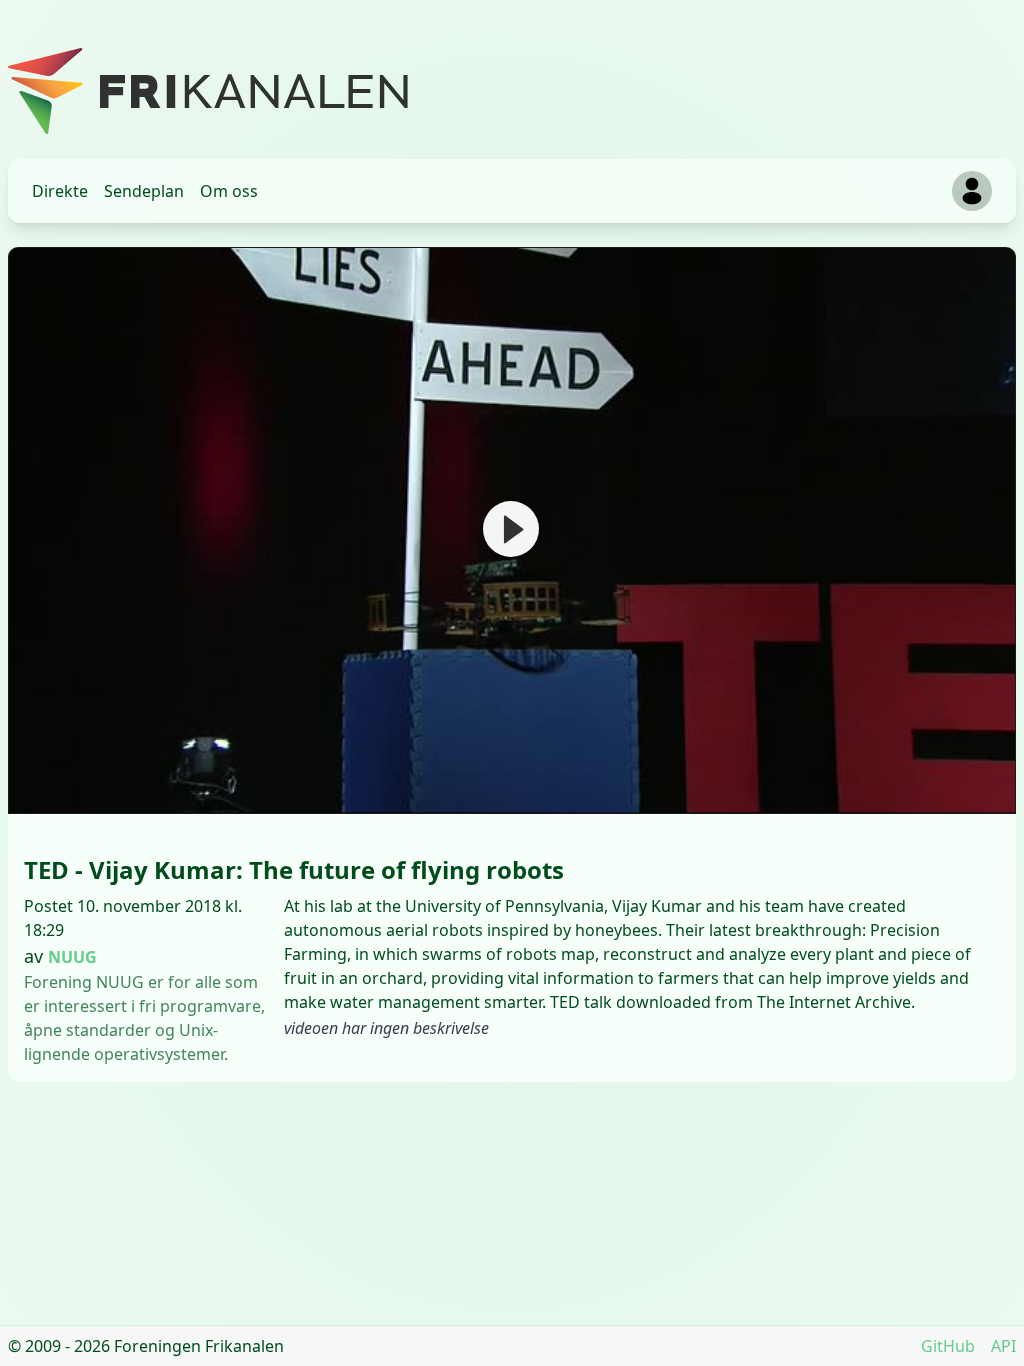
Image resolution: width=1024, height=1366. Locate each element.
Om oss (229, 191)
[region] (512, 530)
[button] (511, 529)
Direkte (60, 191)
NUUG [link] (72, 957)
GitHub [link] (948, 1346)
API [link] (1003, 1346)
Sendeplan (144, 191)
